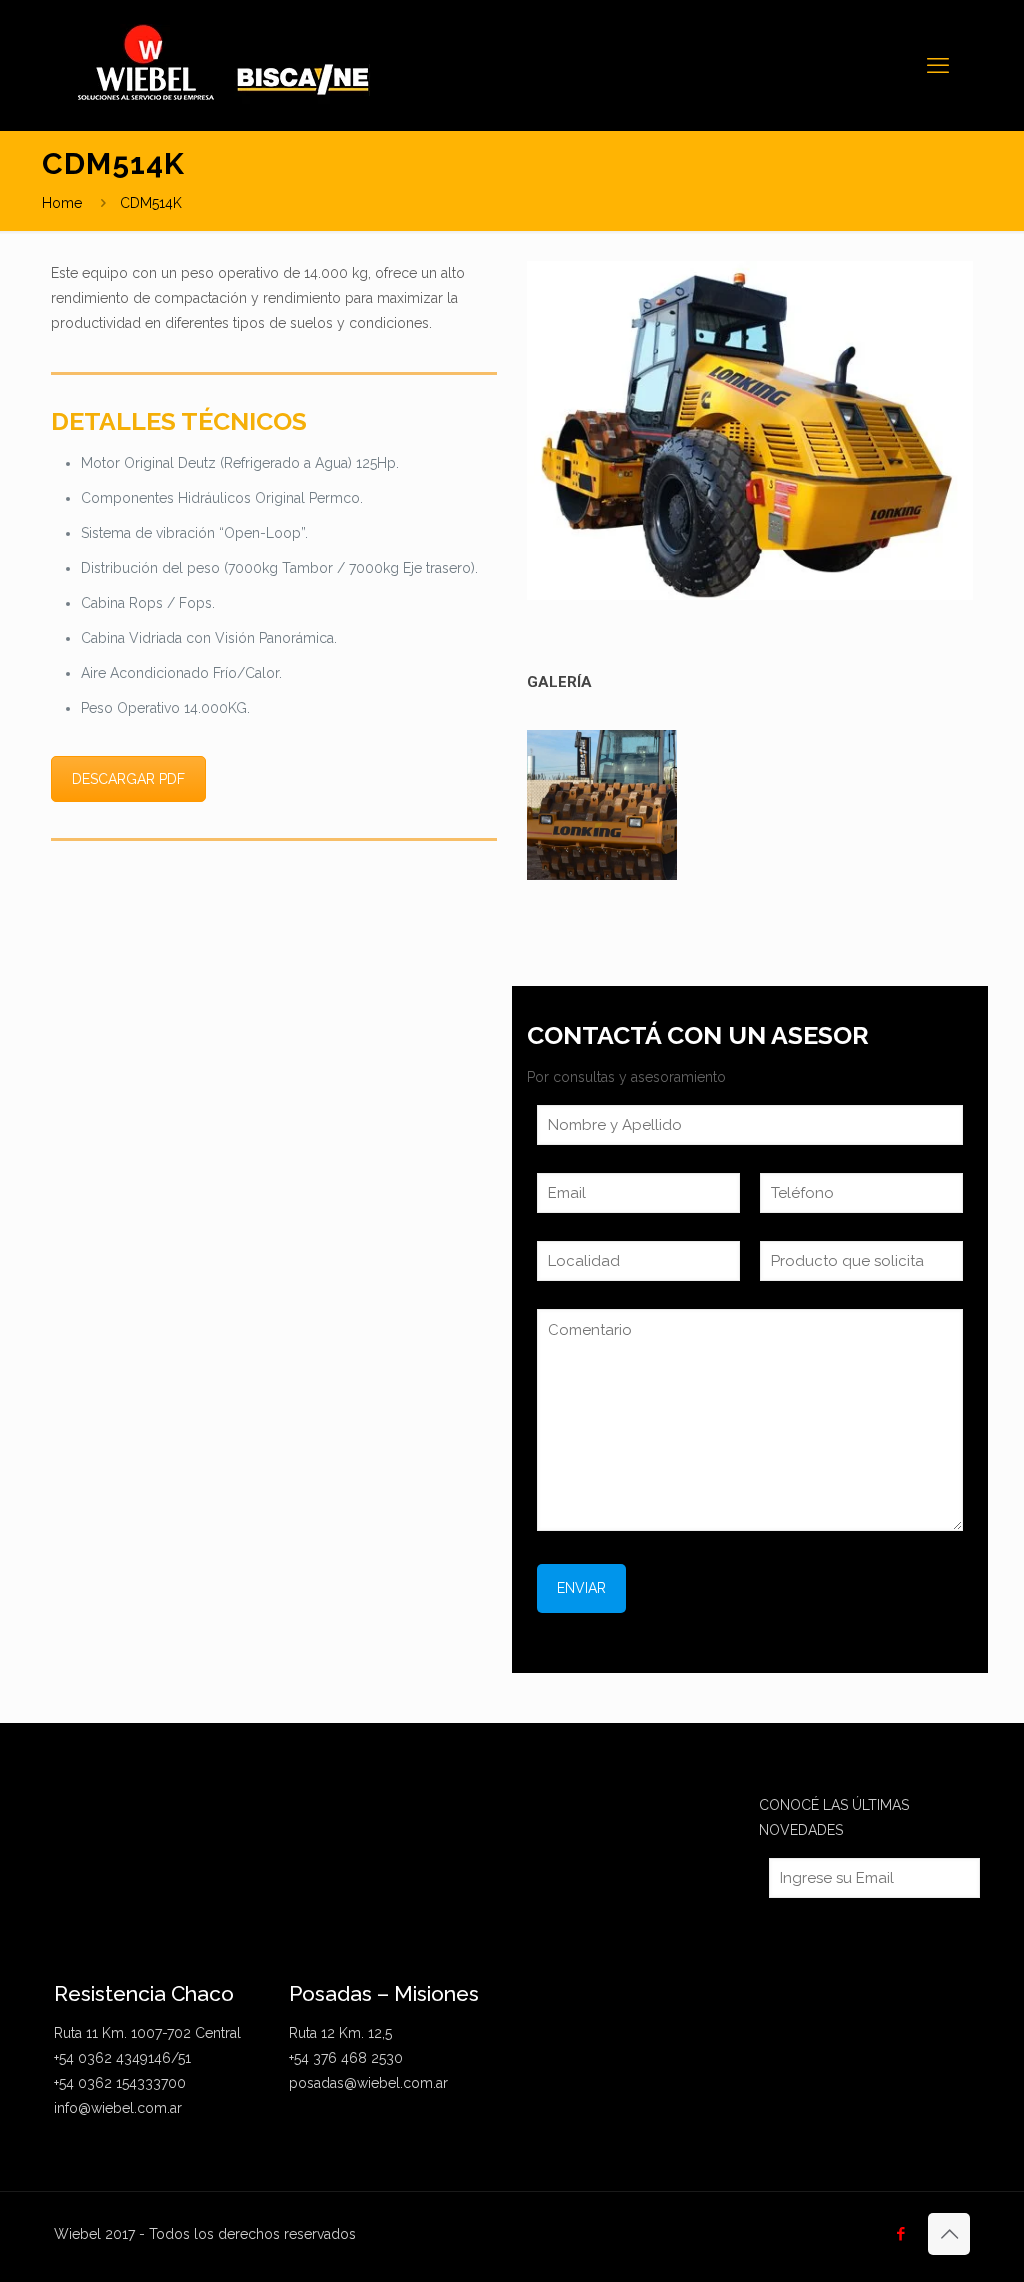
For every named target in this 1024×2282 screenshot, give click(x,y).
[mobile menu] (938, 65)
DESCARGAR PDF (128, 779)
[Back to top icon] (949, 2234)
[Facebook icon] (900, 2234)
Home (62, 203)
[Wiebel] (234, 65)
